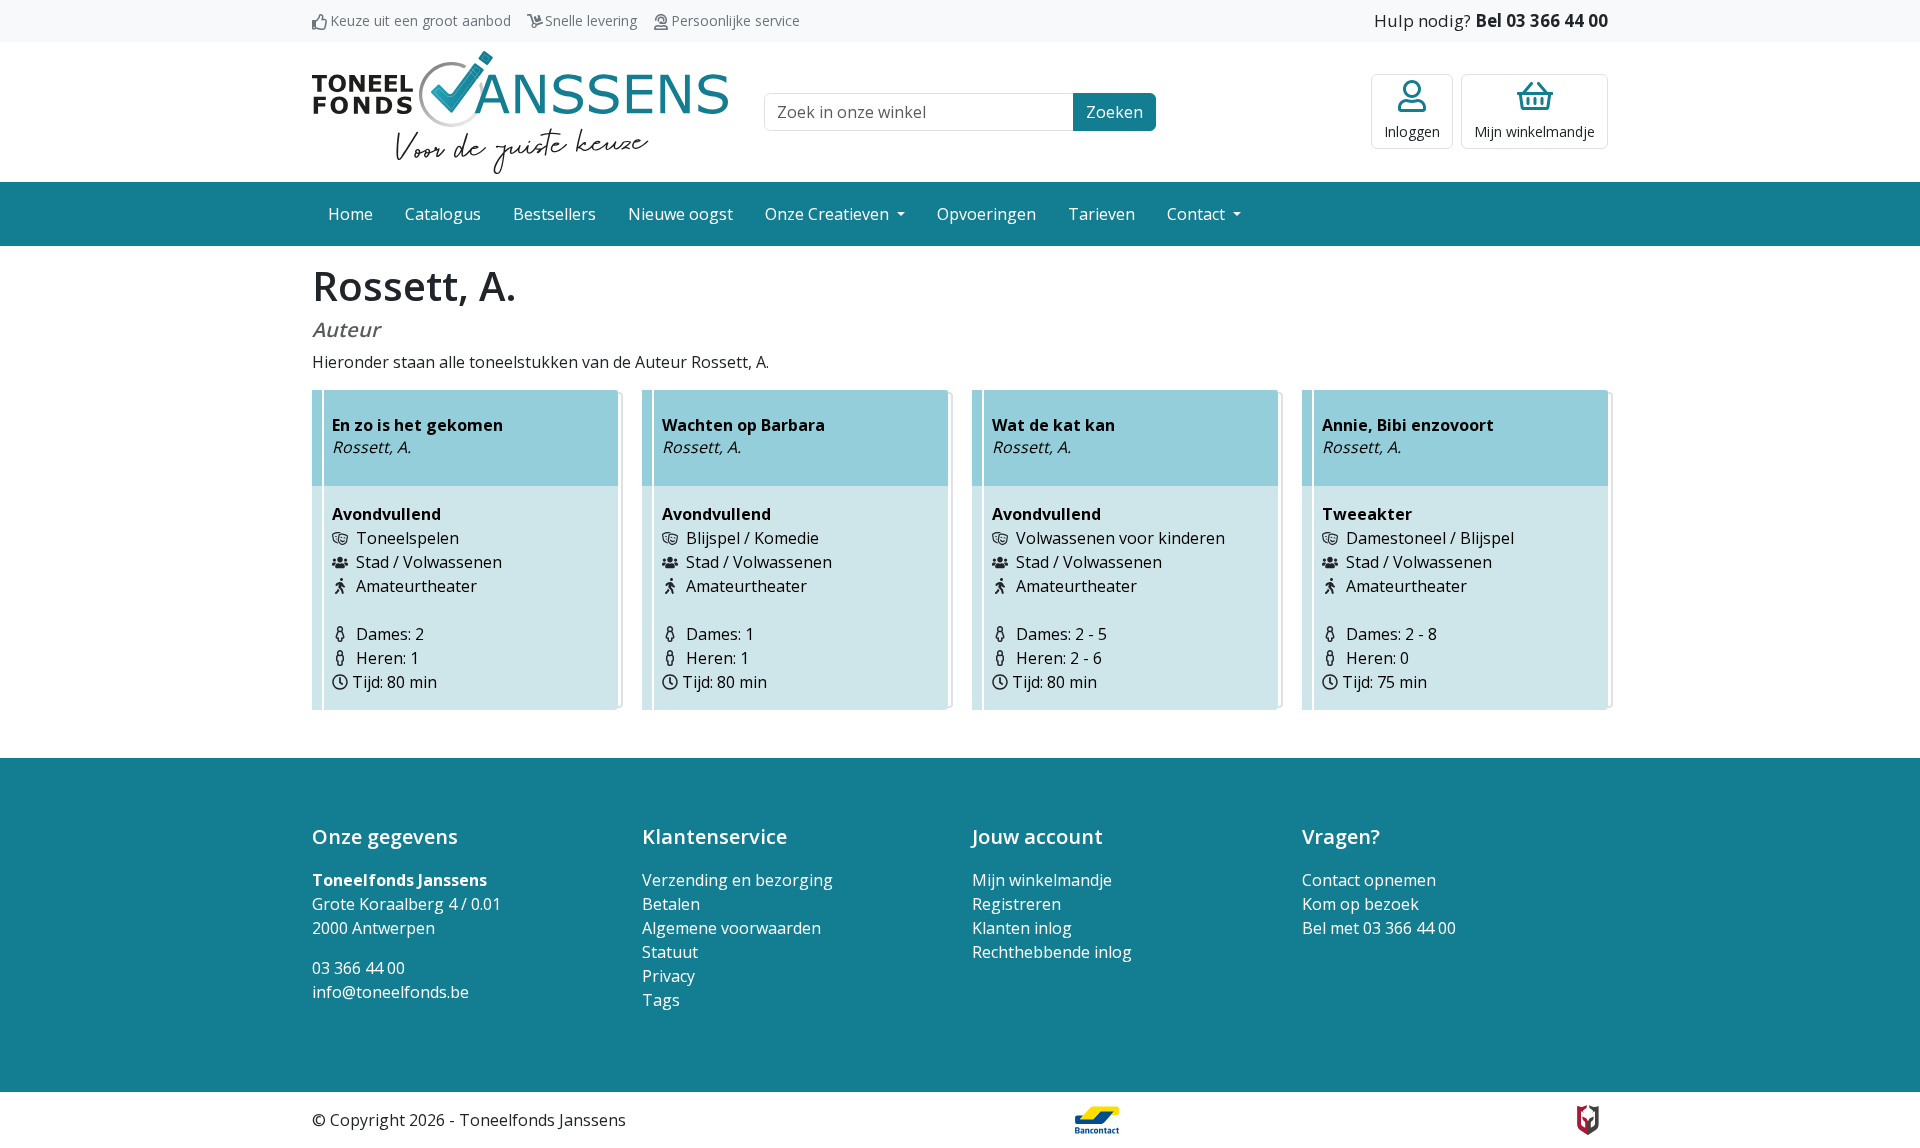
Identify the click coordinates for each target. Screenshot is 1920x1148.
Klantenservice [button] (714, 836)
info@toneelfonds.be (390, 992)
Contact (1198, 214)
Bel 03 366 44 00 (1541, 20)
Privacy (668, 976)
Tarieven (1101, 214)
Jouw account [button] (1037, 836)
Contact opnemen (1369, 880)
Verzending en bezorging (737, 880)
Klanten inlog (1022, 928)
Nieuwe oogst (680, 214)
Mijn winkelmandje (1042, 880)
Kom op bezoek (1360, 904)
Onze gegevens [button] (385, 836)
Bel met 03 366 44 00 (1379, 928)
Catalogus (443, 214)
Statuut (670, 952)
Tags (661, 1000)
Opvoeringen (986, 214)
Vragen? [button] (1341, 836)
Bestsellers (554, 214)
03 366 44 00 (358, 968)
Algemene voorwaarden (731, 928)
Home (350, 214)
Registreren (1016, 904)
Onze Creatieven (829, 214)
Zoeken (1114, 112)
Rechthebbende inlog (1052, 952)
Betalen (671, 904)
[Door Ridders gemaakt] (1588, 1120)
